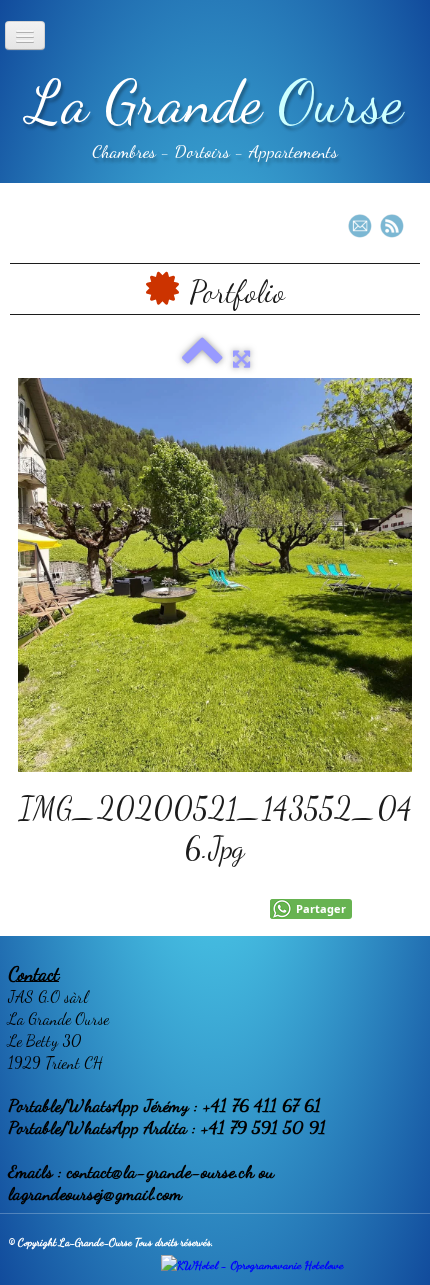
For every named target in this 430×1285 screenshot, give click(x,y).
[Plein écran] (241, 359)
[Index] (202, 359)
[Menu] (25, 35)
